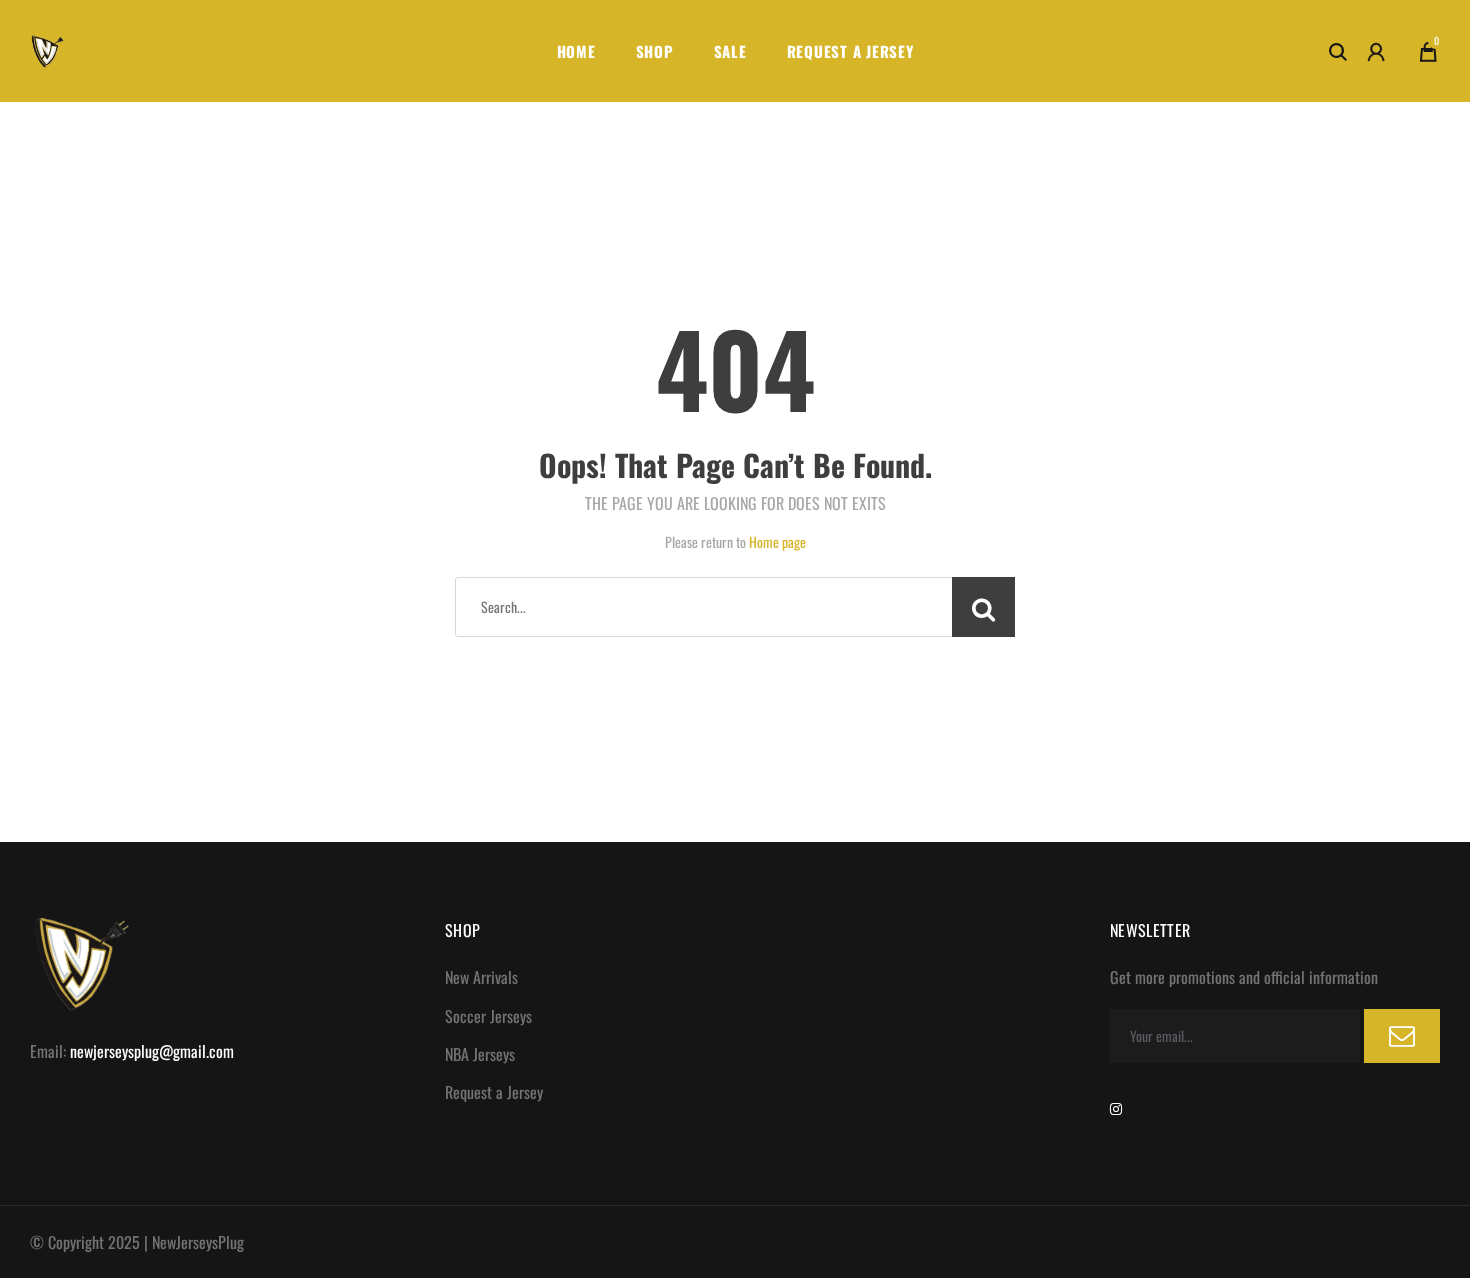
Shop (655, 51)
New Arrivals (481, 977)
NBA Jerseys (480, 1054)
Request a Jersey (850, 51)
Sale (730, 51)
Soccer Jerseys (488, 1016)
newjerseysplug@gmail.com (152, 1051)
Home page (777, 541)
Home (576, 51)
